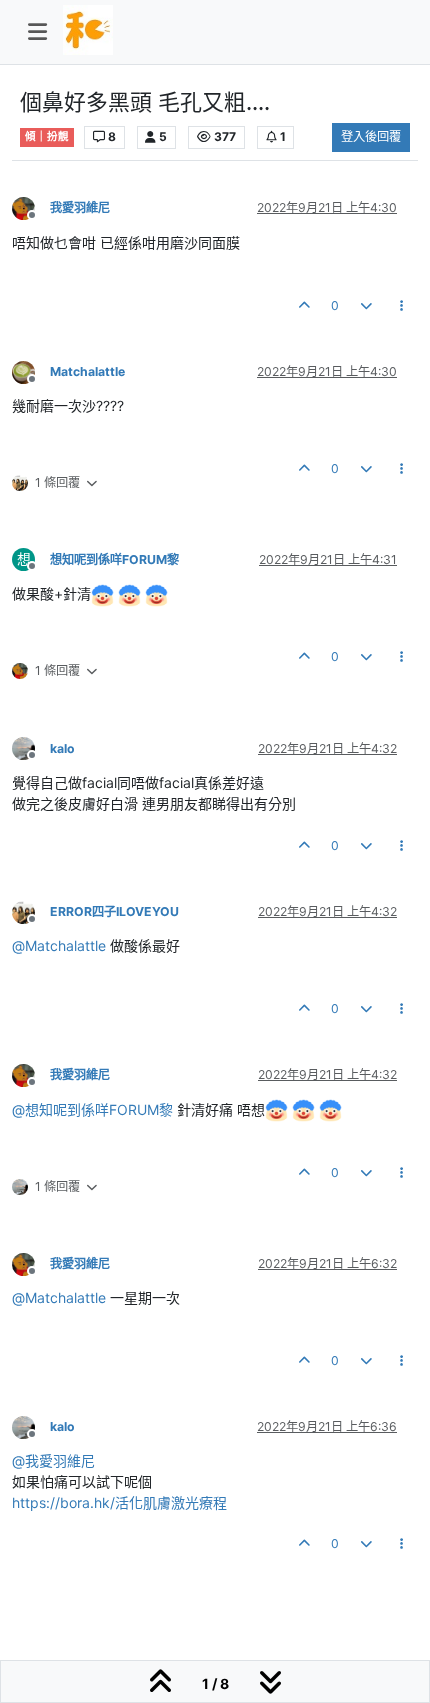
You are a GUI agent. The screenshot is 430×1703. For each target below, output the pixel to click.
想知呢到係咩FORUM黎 (114, 559)
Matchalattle (87, 371)
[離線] (31, 207)
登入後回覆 (371, 136)
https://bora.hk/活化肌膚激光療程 (119, 1502)
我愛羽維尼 (80, 207)
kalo (62, 748)
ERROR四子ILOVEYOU (114, 911)
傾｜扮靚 (47, 136)
